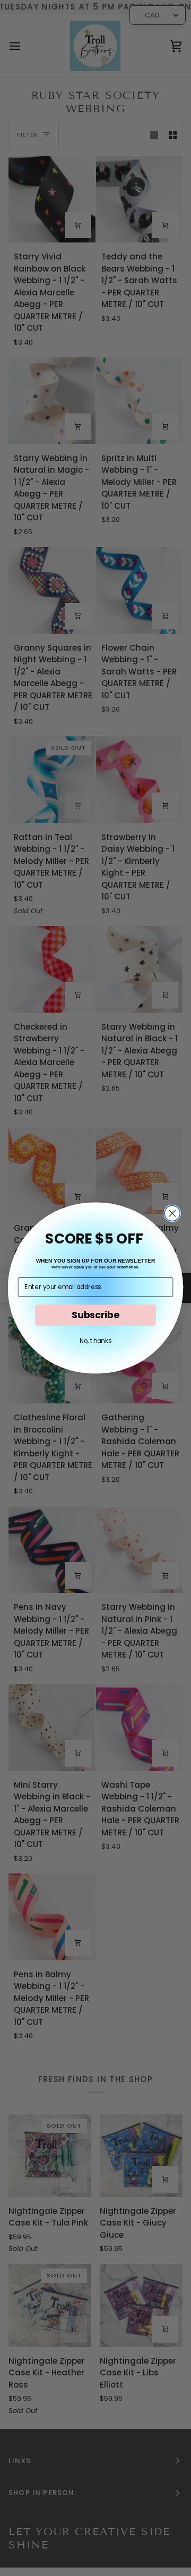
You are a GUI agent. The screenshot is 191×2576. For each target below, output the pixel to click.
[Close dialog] (172, 1213)
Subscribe (95, 1315)
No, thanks (95, 1341)
